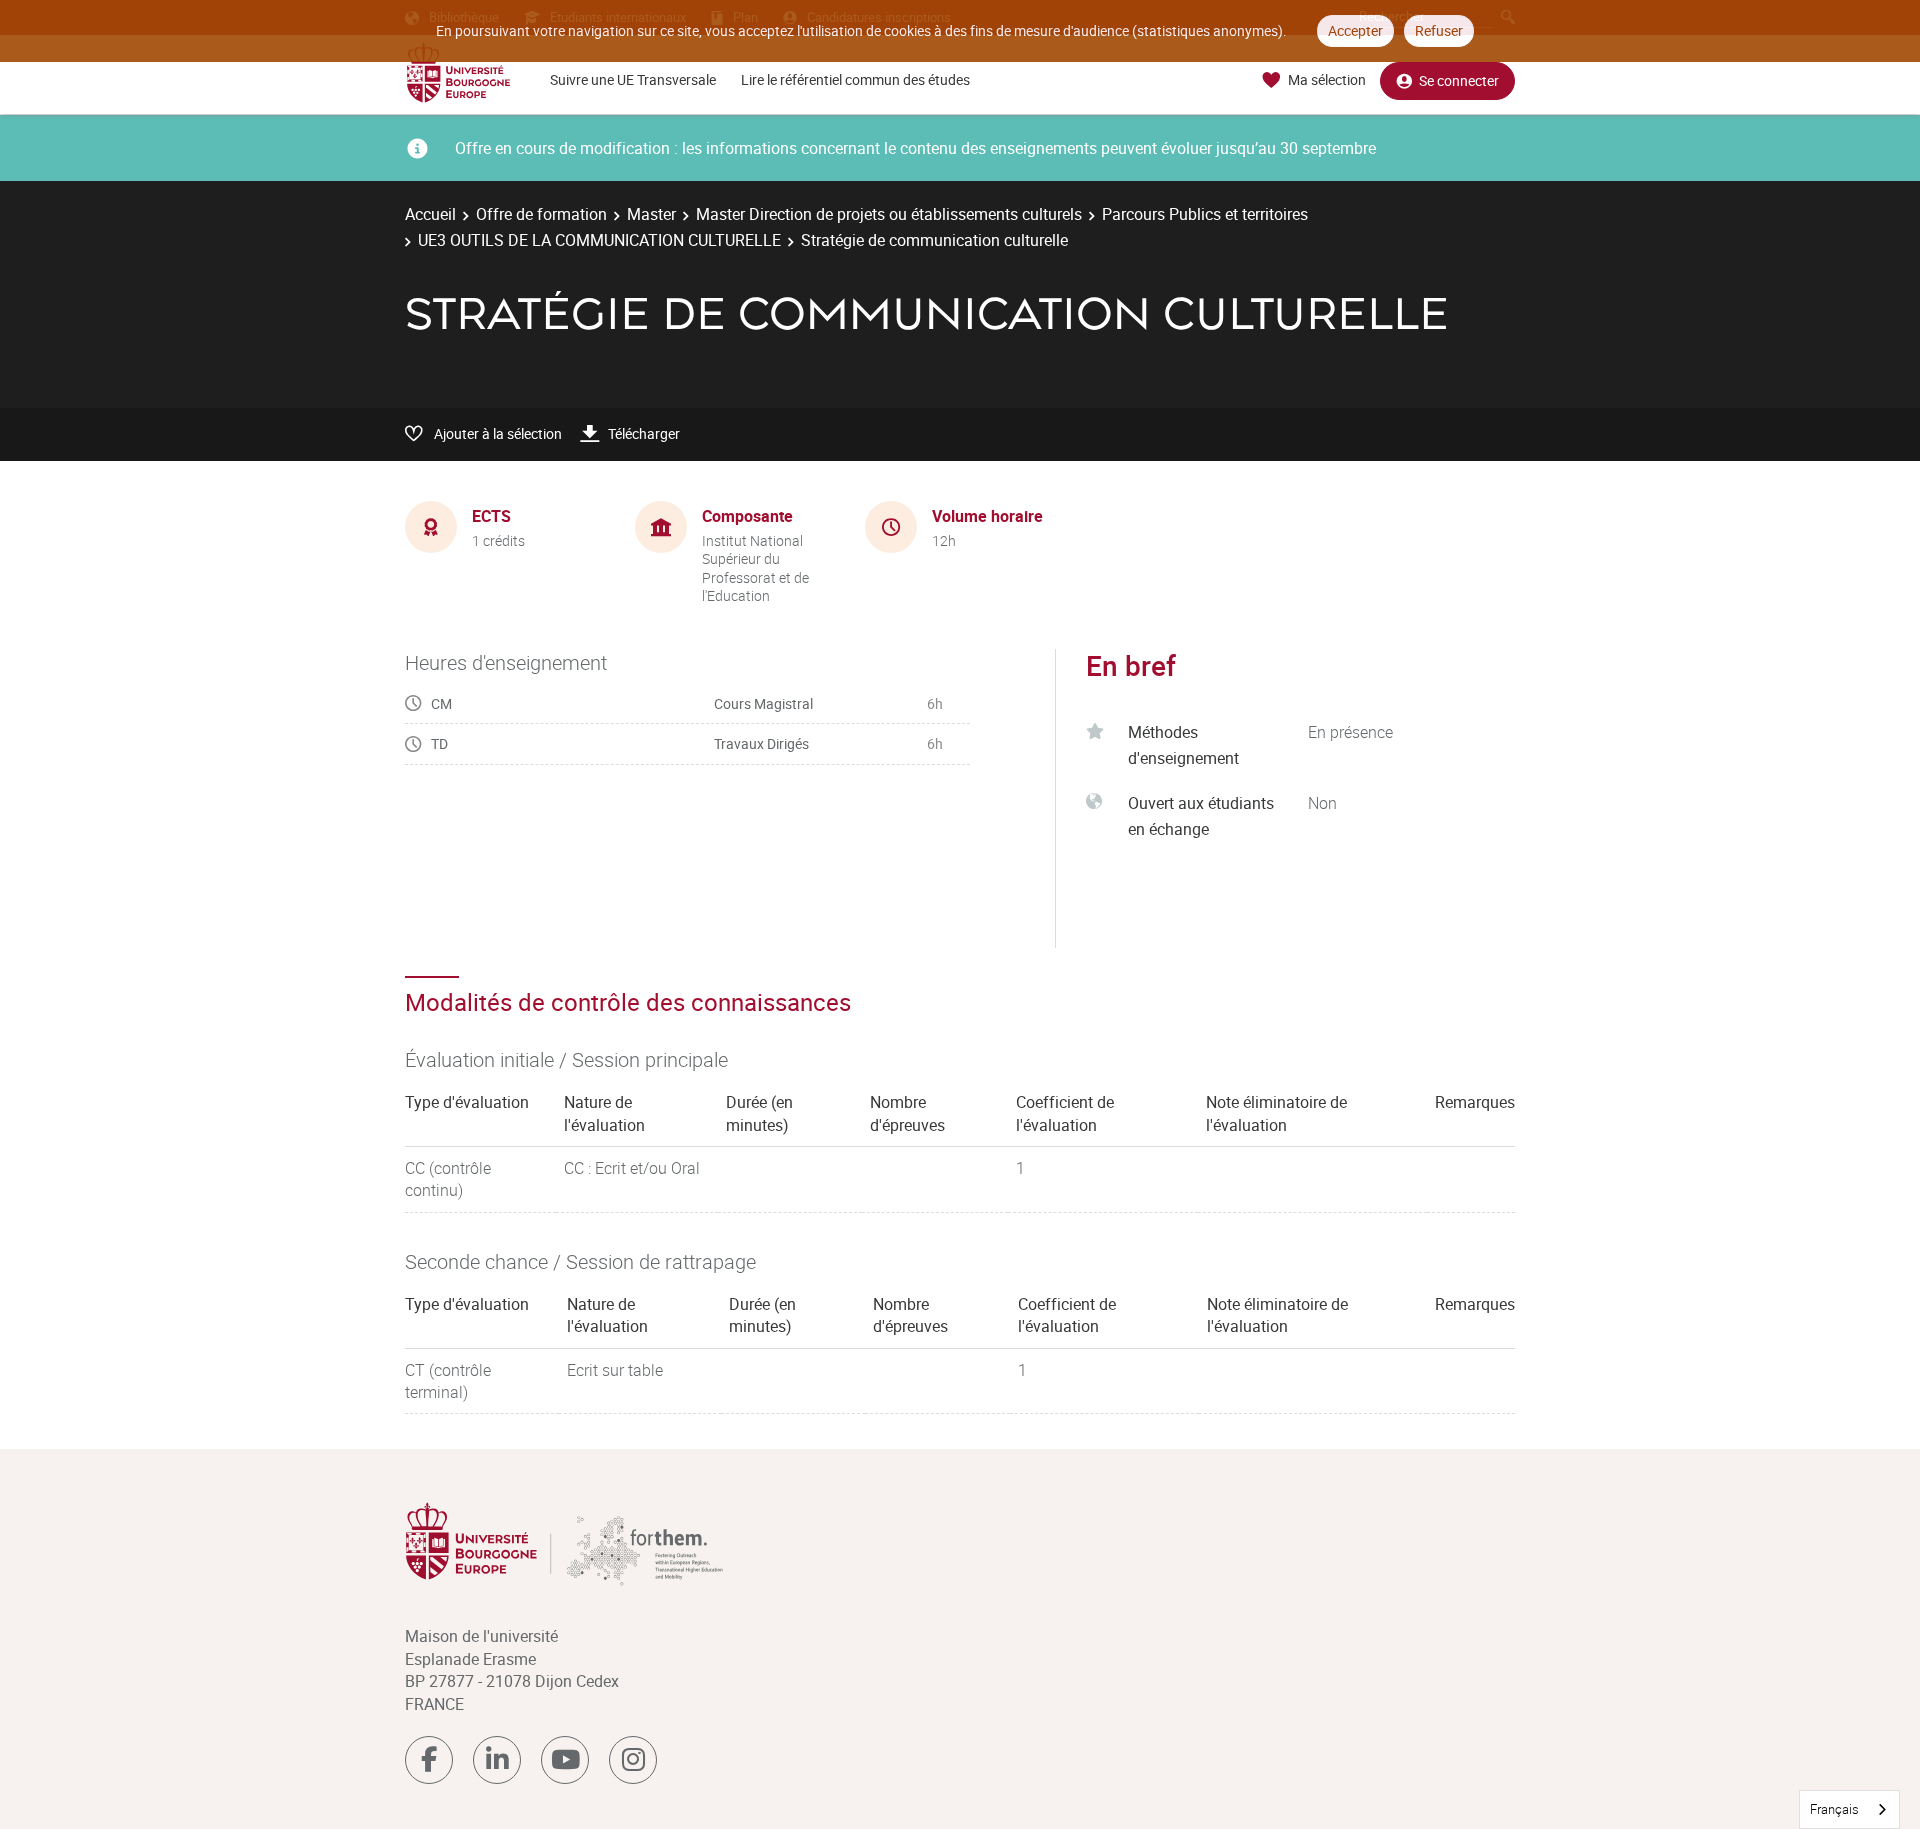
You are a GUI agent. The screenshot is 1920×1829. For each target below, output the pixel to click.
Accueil (430, 214)
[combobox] (1849, 1809)
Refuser (1439, 30)
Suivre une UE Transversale (633, 79)
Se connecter (1459, 80)
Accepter (1355, 30)
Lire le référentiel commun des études (855, 79)
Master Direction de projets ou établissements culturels (889, 214)
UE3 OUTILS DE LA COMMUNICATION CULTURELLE (599, 240)
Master (651, 214)
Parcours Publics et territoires (1205, 214)
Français (1834, 1809)
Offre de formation (541, 214)
